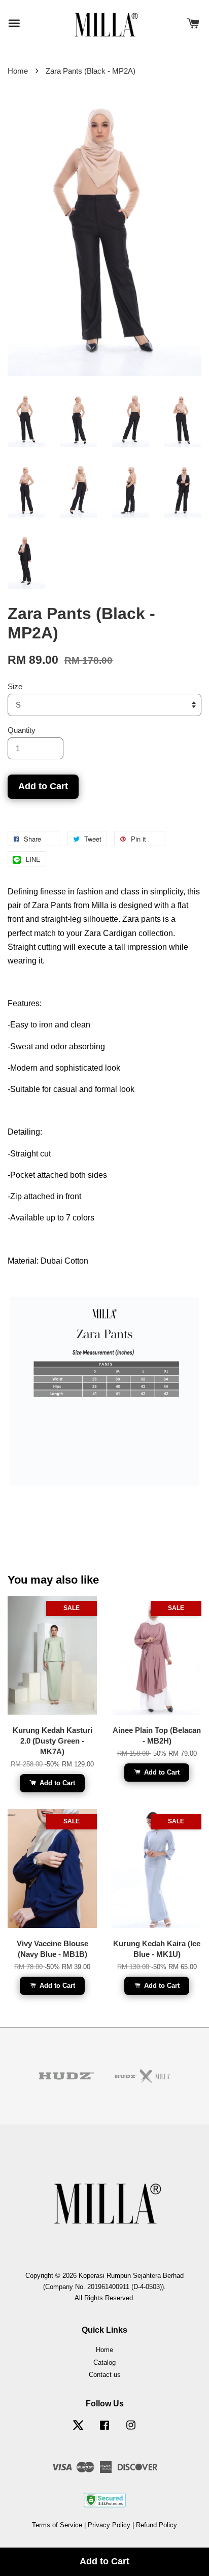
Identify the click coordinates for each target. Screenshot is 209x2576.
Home (18, 71)
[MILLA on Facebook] (104, 2430)
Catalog (104, 2362)
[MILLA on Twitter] (78, 2430)
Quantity (22, 730)
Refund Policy (156, 2525)
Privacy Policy (109, 2525)
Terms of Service (57, 2525)
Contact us (105, 2375)
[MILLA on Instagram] (131, 2430)
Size (15, 686)
